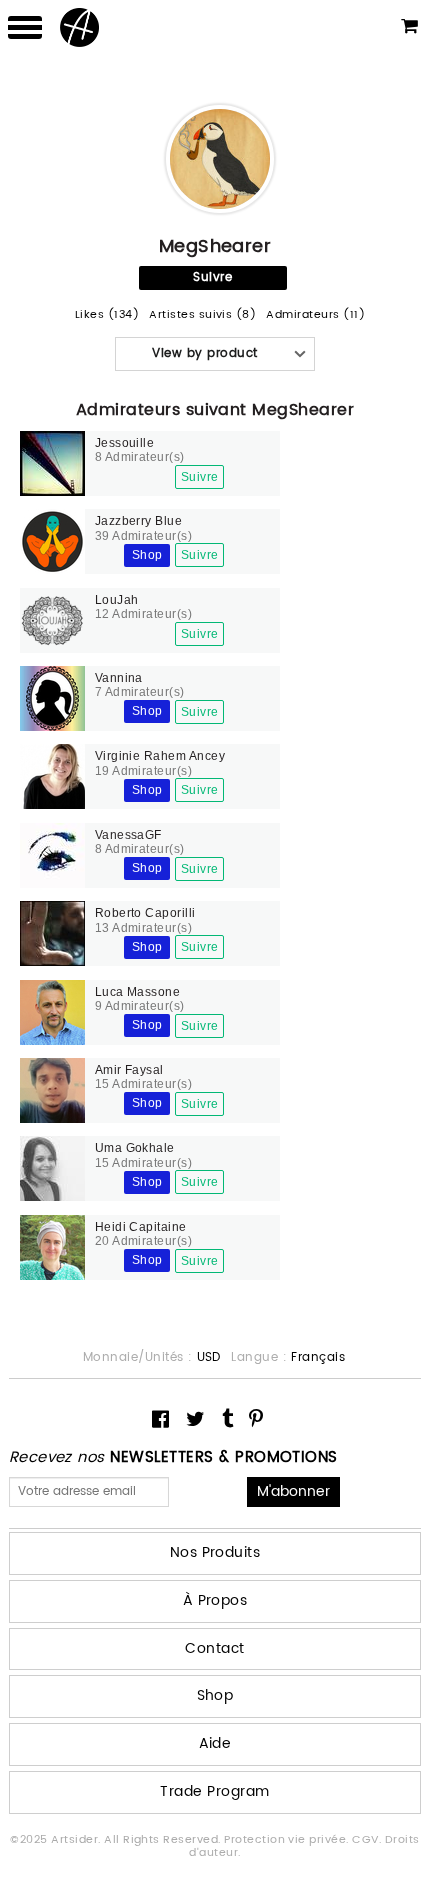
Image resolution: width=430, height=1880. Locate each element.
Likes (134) (107, 315)
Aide (215, 1743)
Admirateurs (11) (315, 315)
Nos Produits (215, 1552)
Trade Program (214, 1791)
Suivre (212, 277)
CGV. (368, 1840)
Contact (214, 1648)
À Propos (215, 1600)
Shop (147, 555)
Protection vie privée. (288, 1840)
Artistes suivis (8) (202, 315)
